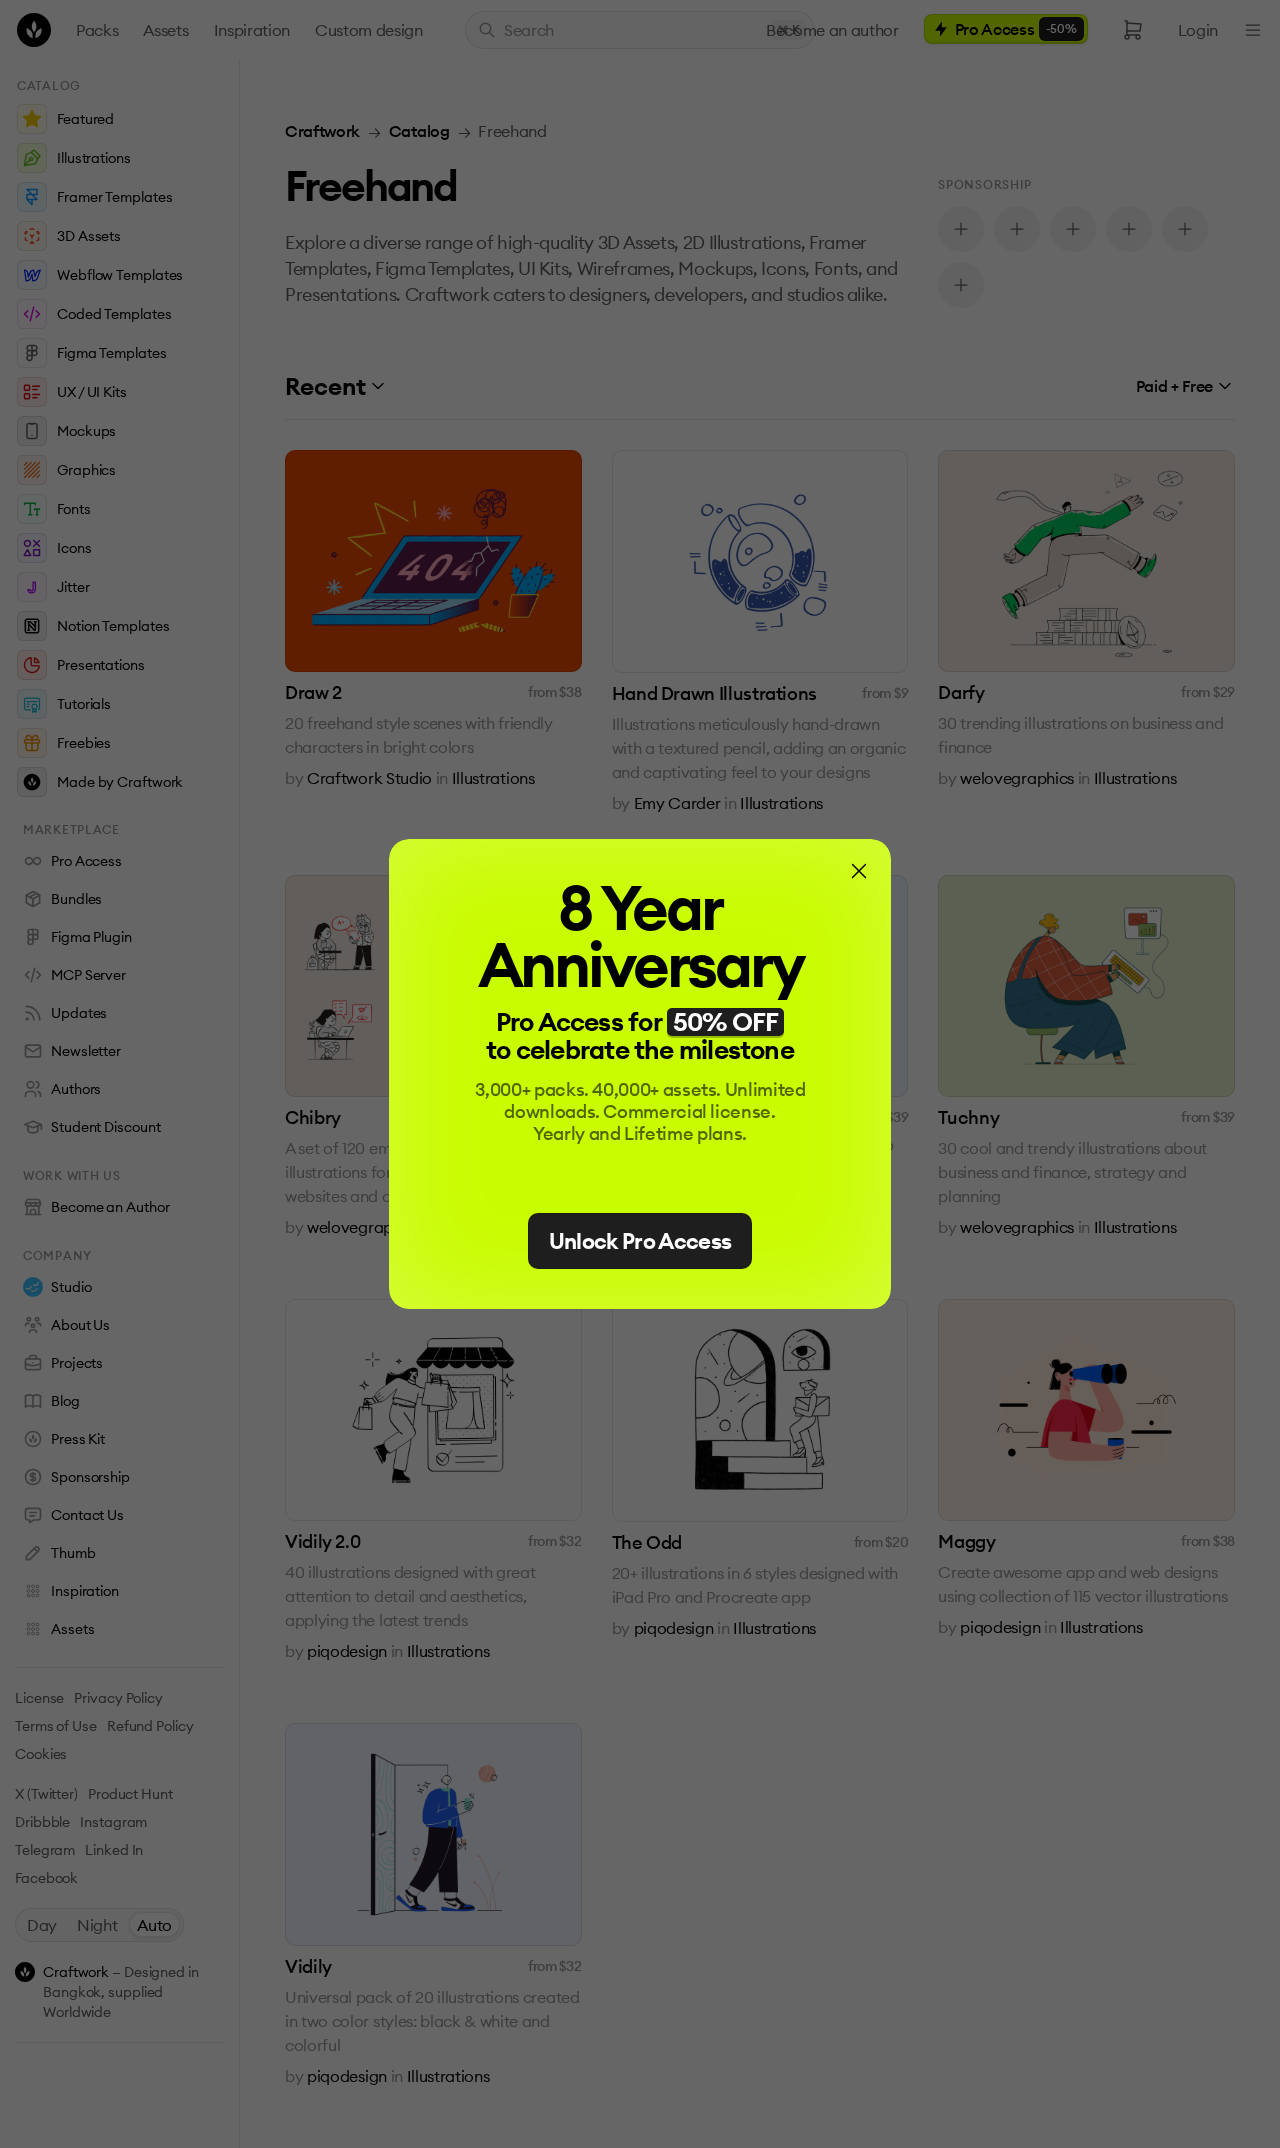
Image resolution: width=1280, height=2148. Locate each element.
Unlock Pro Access (640, 1241)
